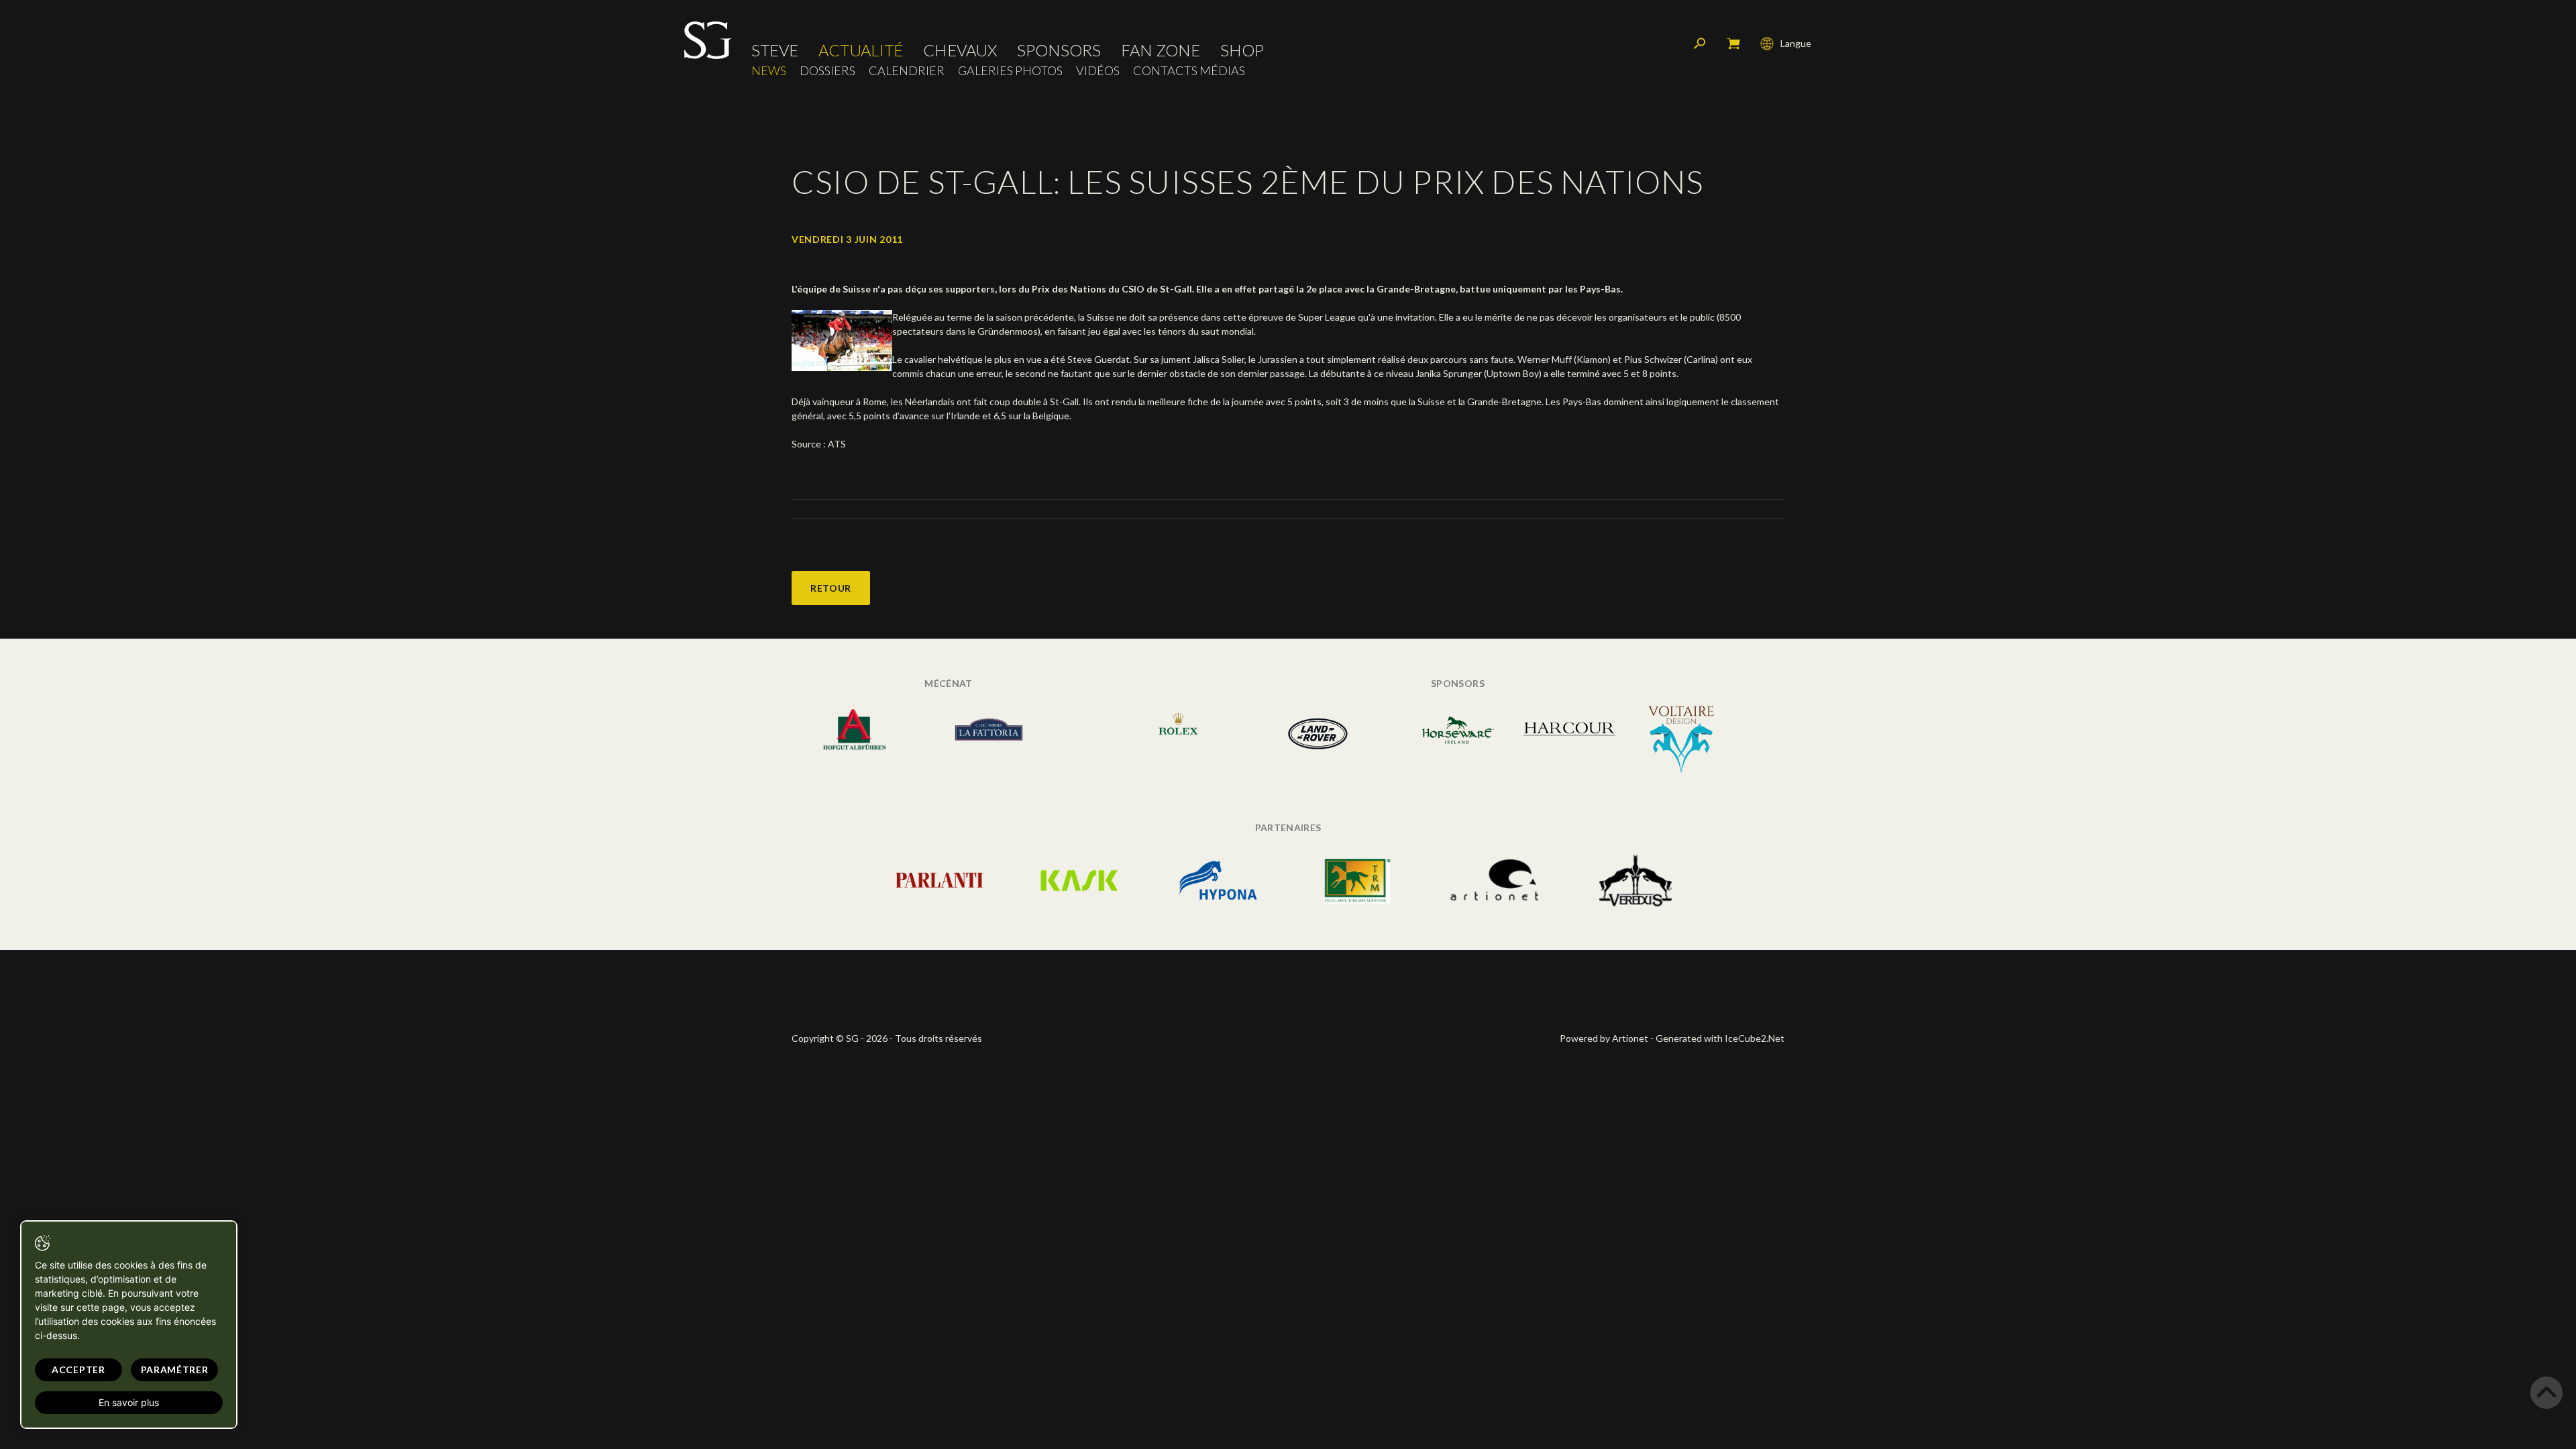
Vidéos (1098, 71)
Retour (831, 588)
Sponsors (1059, 50)
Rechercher (1700, 44)
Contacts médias (1189, 71)
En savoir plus (129, 1402)
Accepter (78, 1370)
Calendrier (907, 71)
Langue (1796, 43)
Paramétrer (175, 1370)
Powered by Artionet (1604, 1038)
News (769, 71)
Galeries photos (1010, 71)
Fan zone (1161, 50)
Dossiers (827, 71)
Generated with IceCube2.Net (1720, 1038)
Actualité (861, 50)
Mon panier (1733, 44)
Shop (1242, 50)
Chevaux (960, 50)
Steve (775, 50)
